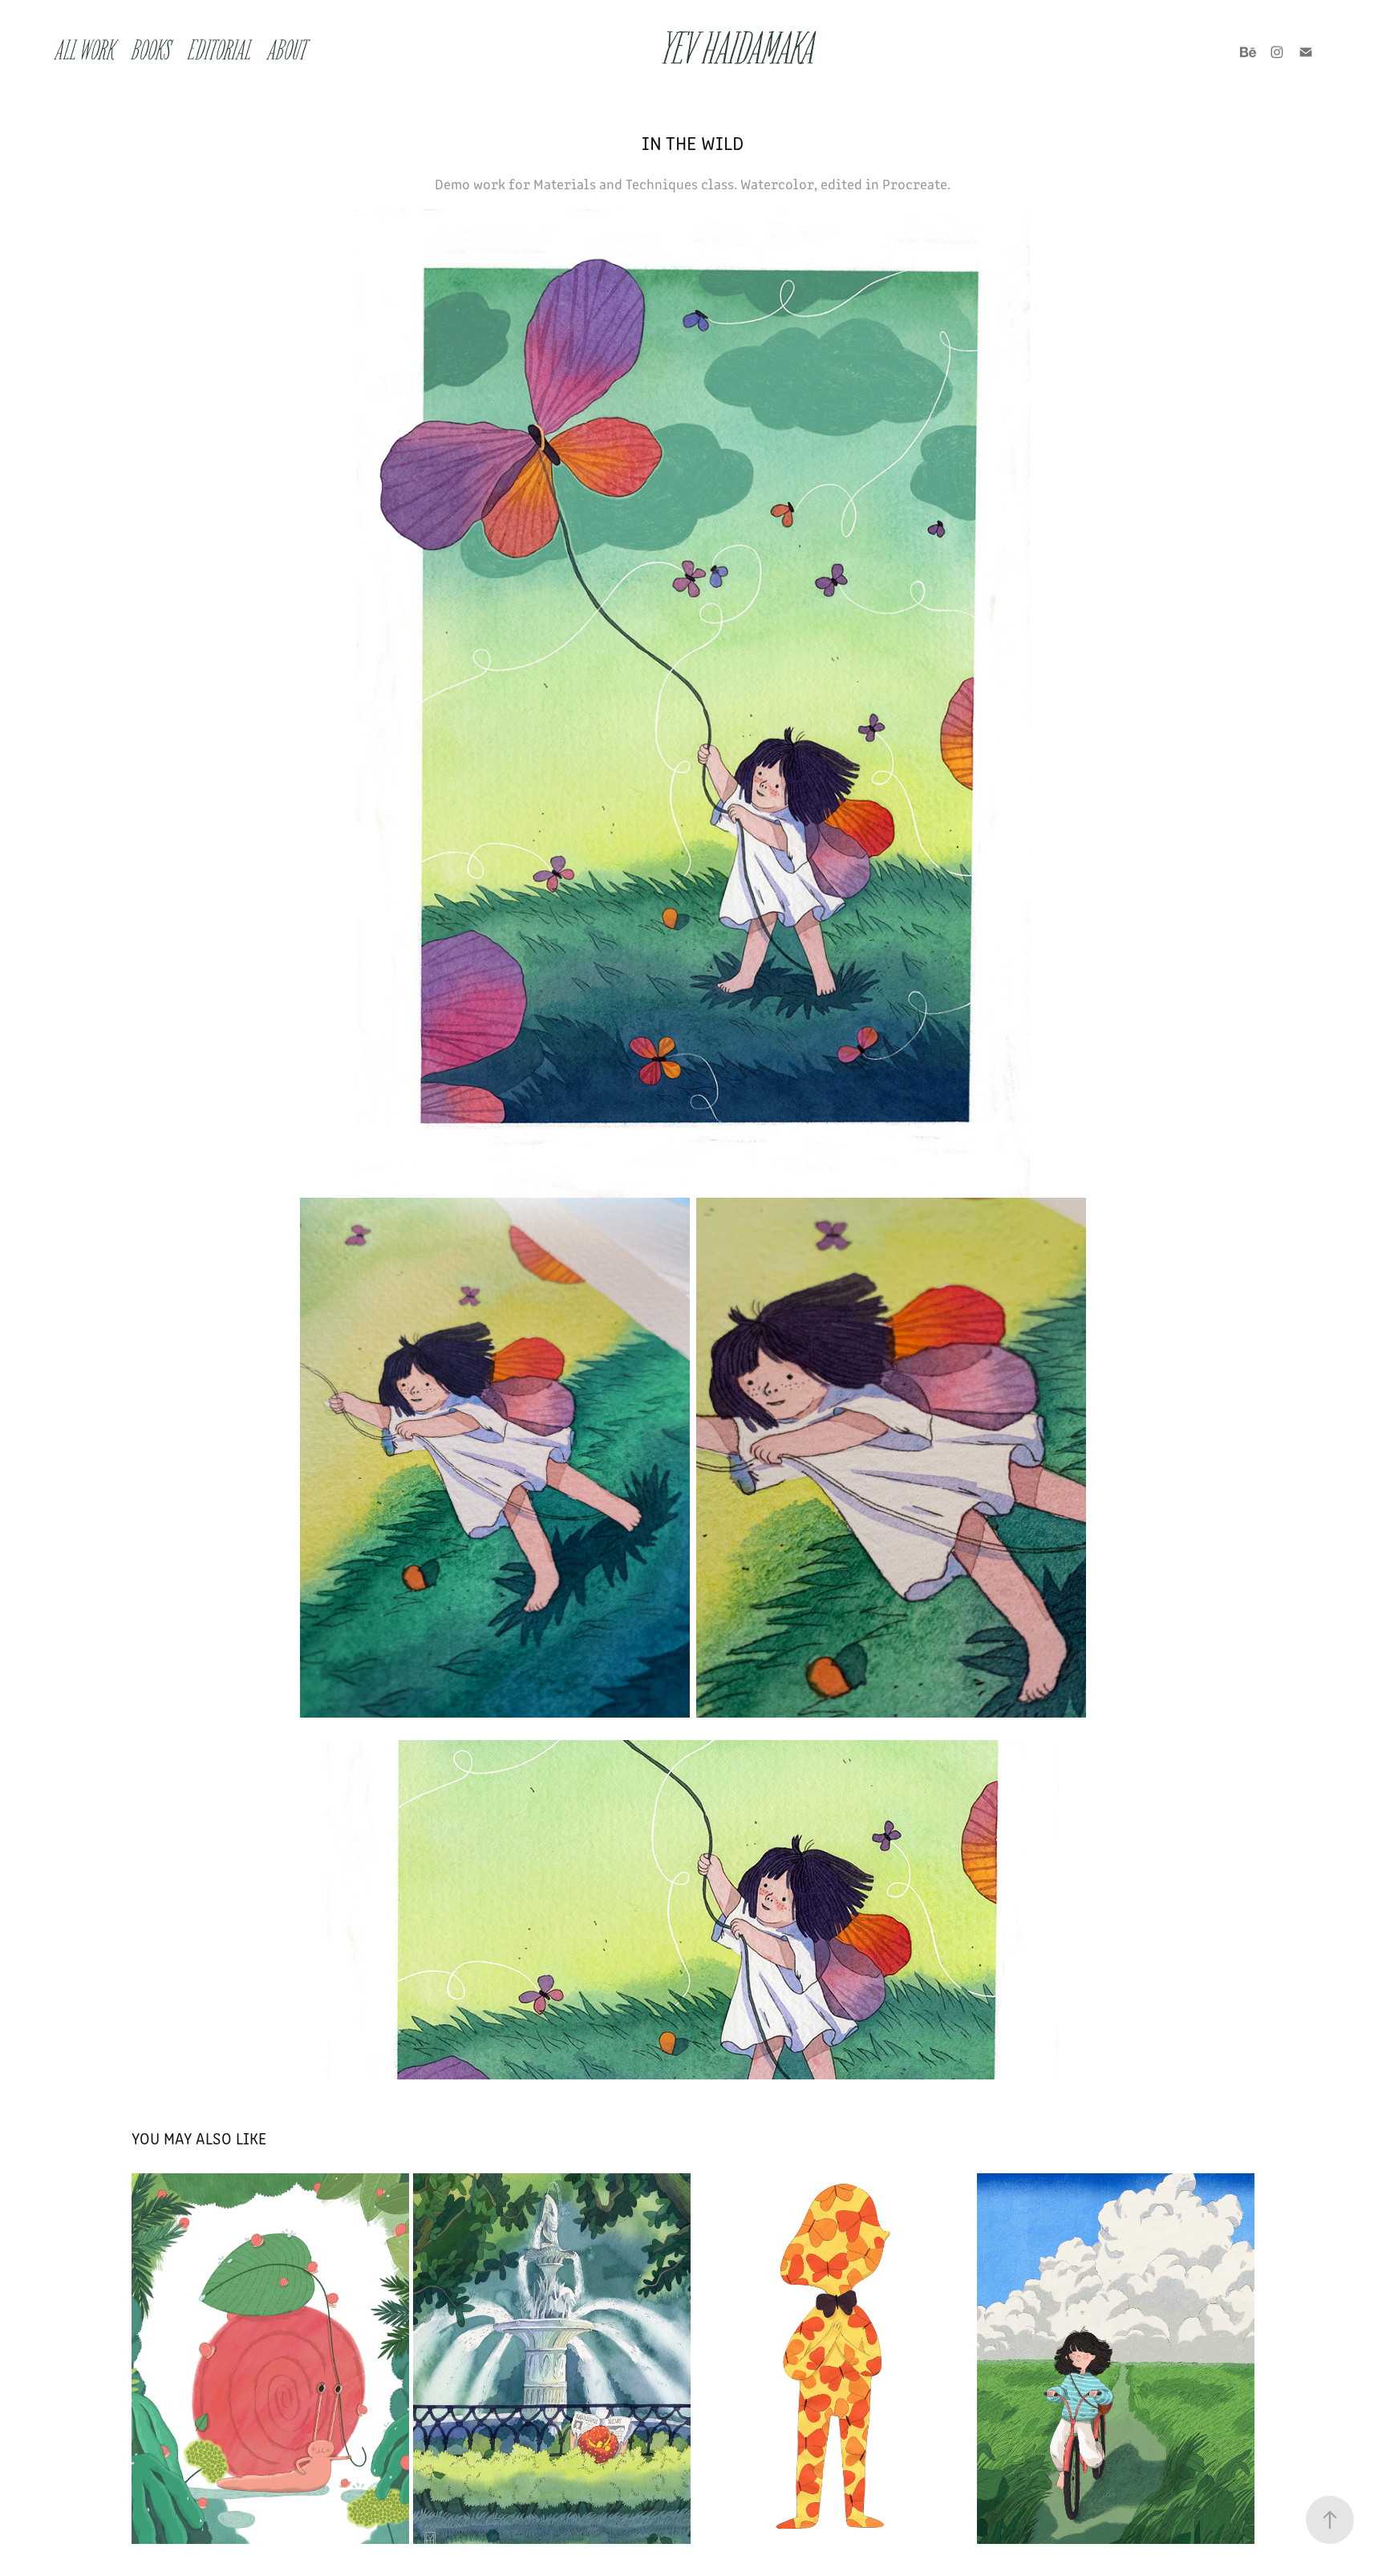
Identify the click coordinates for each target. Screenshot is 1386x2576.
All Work (85, 52)
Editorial (219, 52)
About (287, 52)
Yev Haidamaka (739, 52)
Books (151, 52)
